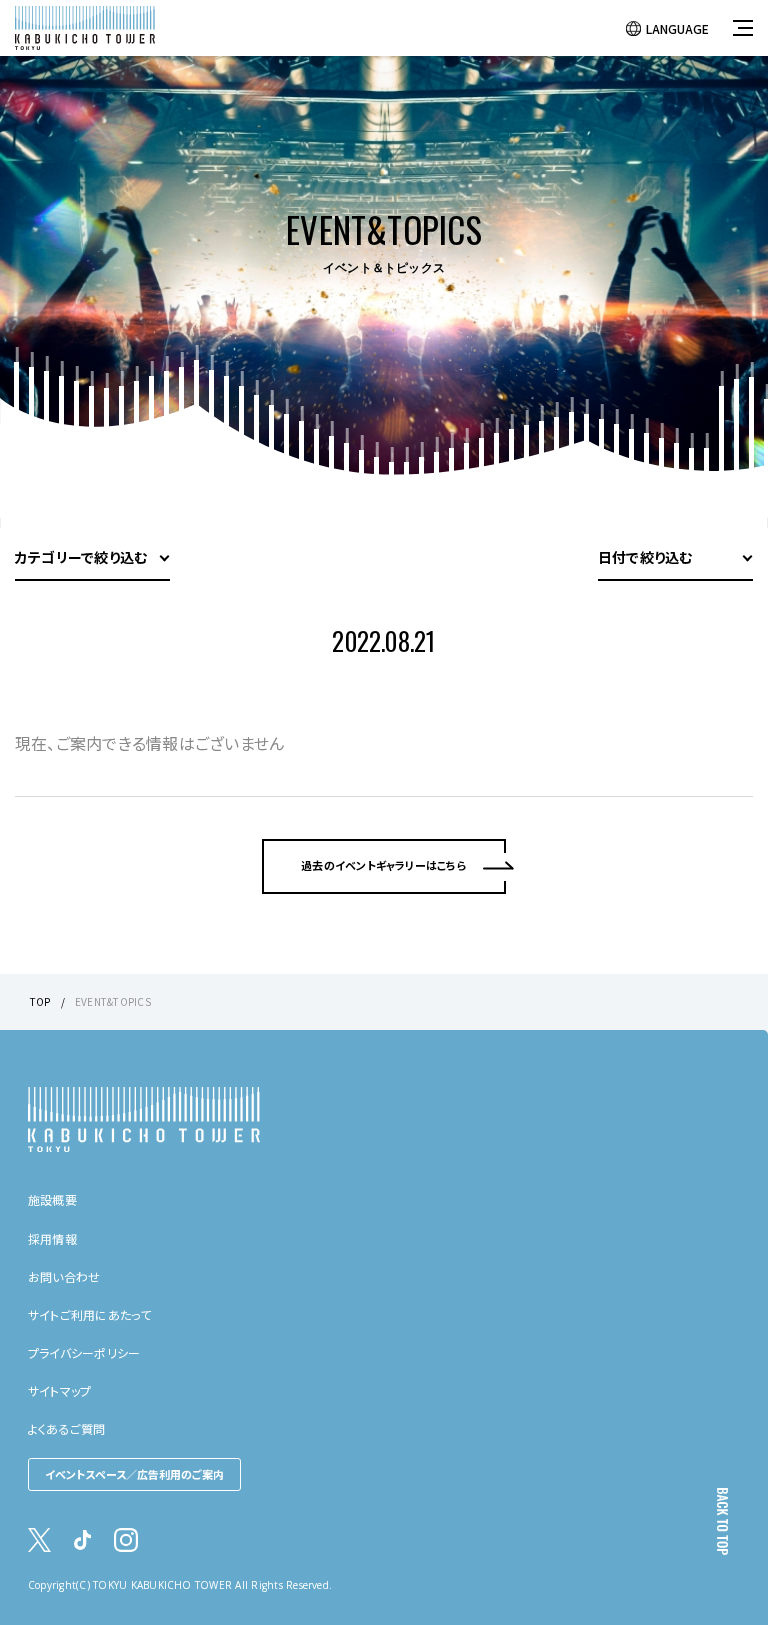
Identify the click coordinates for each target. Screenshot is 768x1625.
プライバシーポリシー (84, 1352)
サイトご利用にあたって (90, 1314)
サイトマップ (59, 1390)
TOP (40, 1001)
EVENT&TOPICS (113, 1001)
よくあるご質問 (67, 1428)
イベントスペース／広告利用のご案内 (134, 1474)
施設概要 (52, 1199)
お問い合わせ (64, 1276)
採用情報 (52, 1238)
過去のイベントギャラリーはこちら (384, 865)
